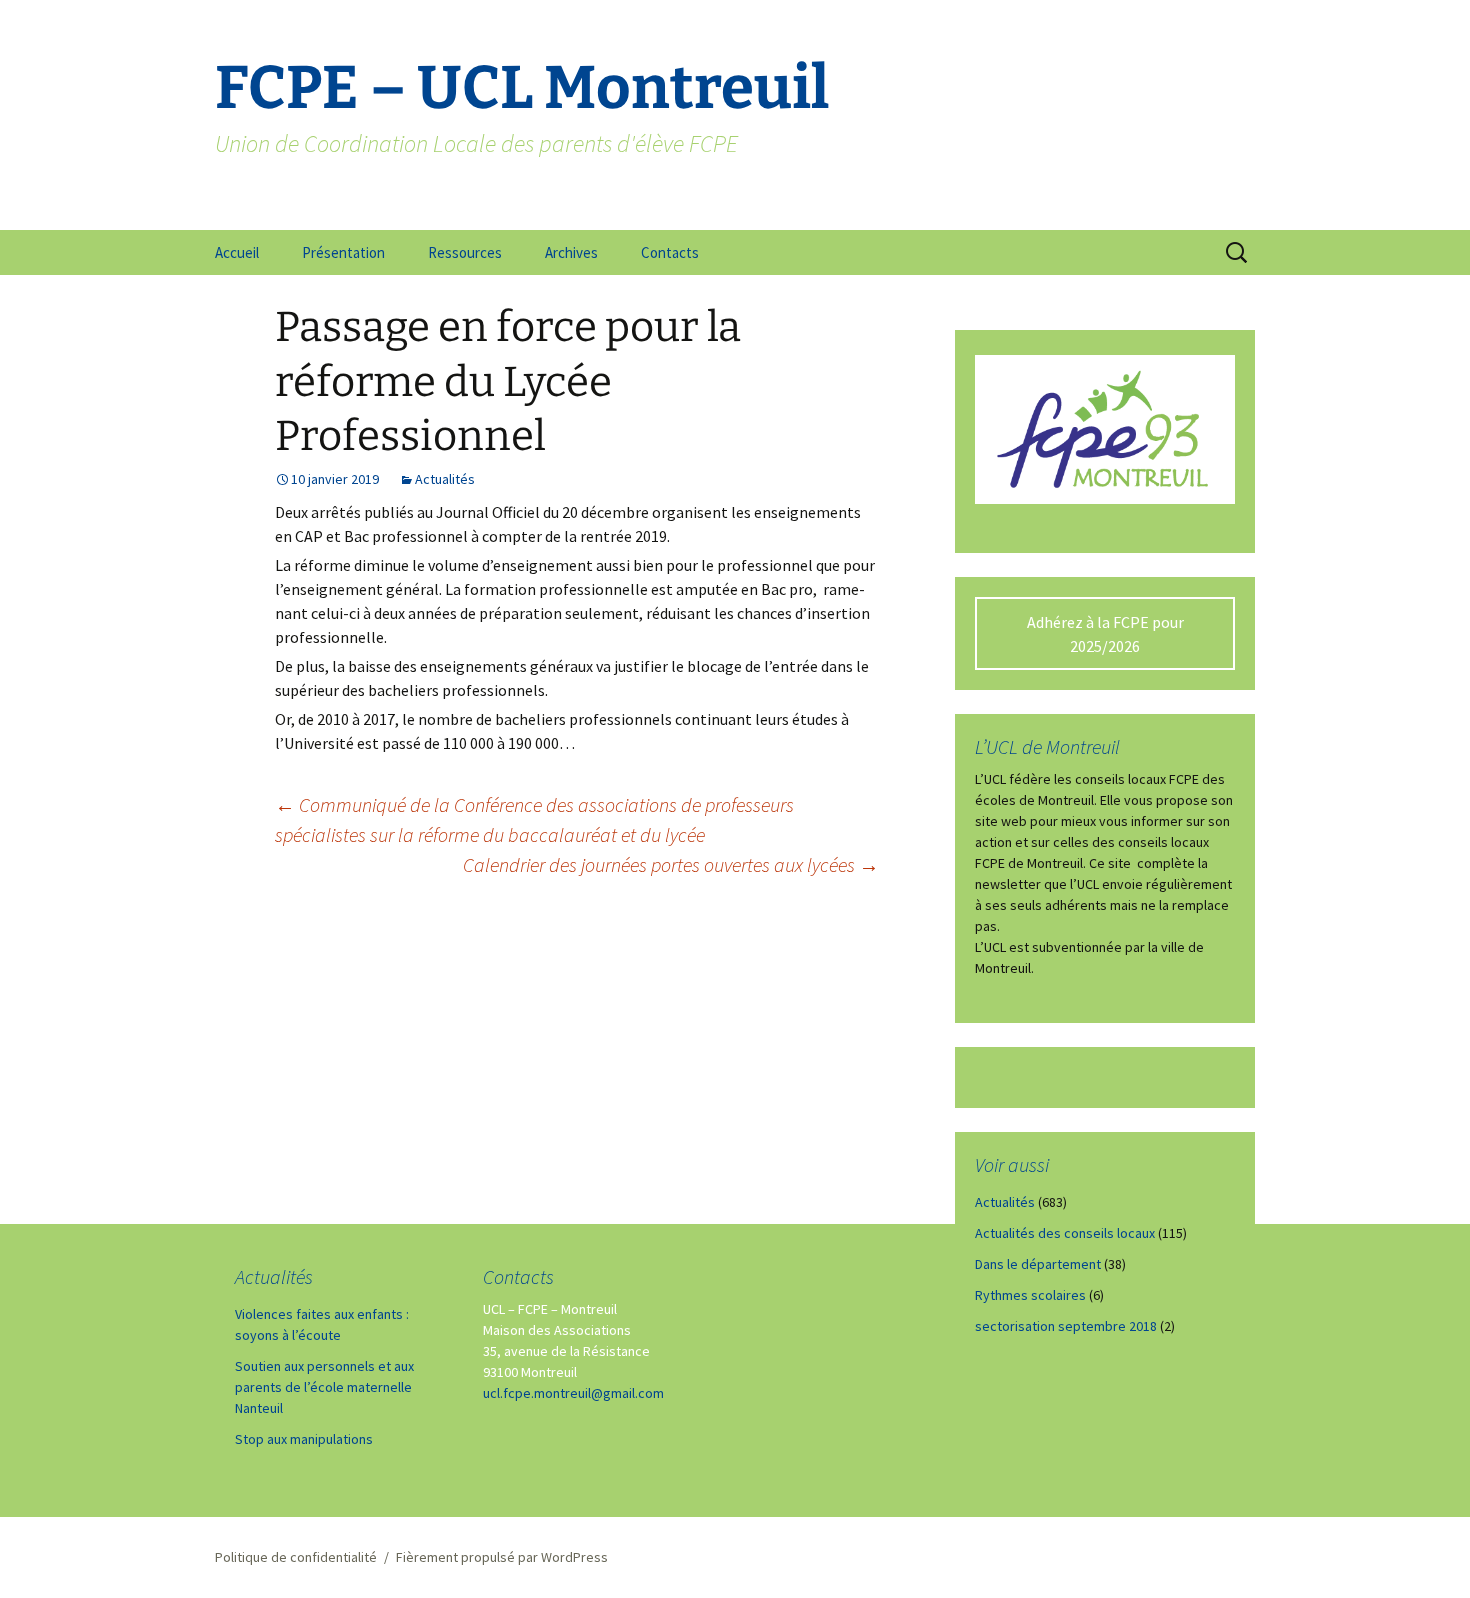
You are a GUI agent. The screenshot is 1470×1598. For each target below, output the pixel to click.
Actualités (445, 479)
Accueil (237, 252)
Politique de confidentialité (296, 1557)
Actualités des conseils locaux (1065, 1233)
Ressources (465, 252)
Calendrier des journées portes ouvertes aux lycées (671, 864)
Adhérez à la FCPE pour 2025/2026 (1105, 634)
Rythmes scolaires (1030, 1295)
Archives (571, 252)
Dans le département (1038, 1264)
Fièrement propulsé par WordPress (502, 1557)
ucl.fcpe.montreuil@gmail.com (573, 1393)
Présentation (343, 252)
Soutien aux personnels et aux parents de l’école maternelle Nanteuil (324, 1387)
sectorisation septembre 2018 (1066, 1326)
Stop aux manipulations (304, 1439)
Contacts (670, 252)
